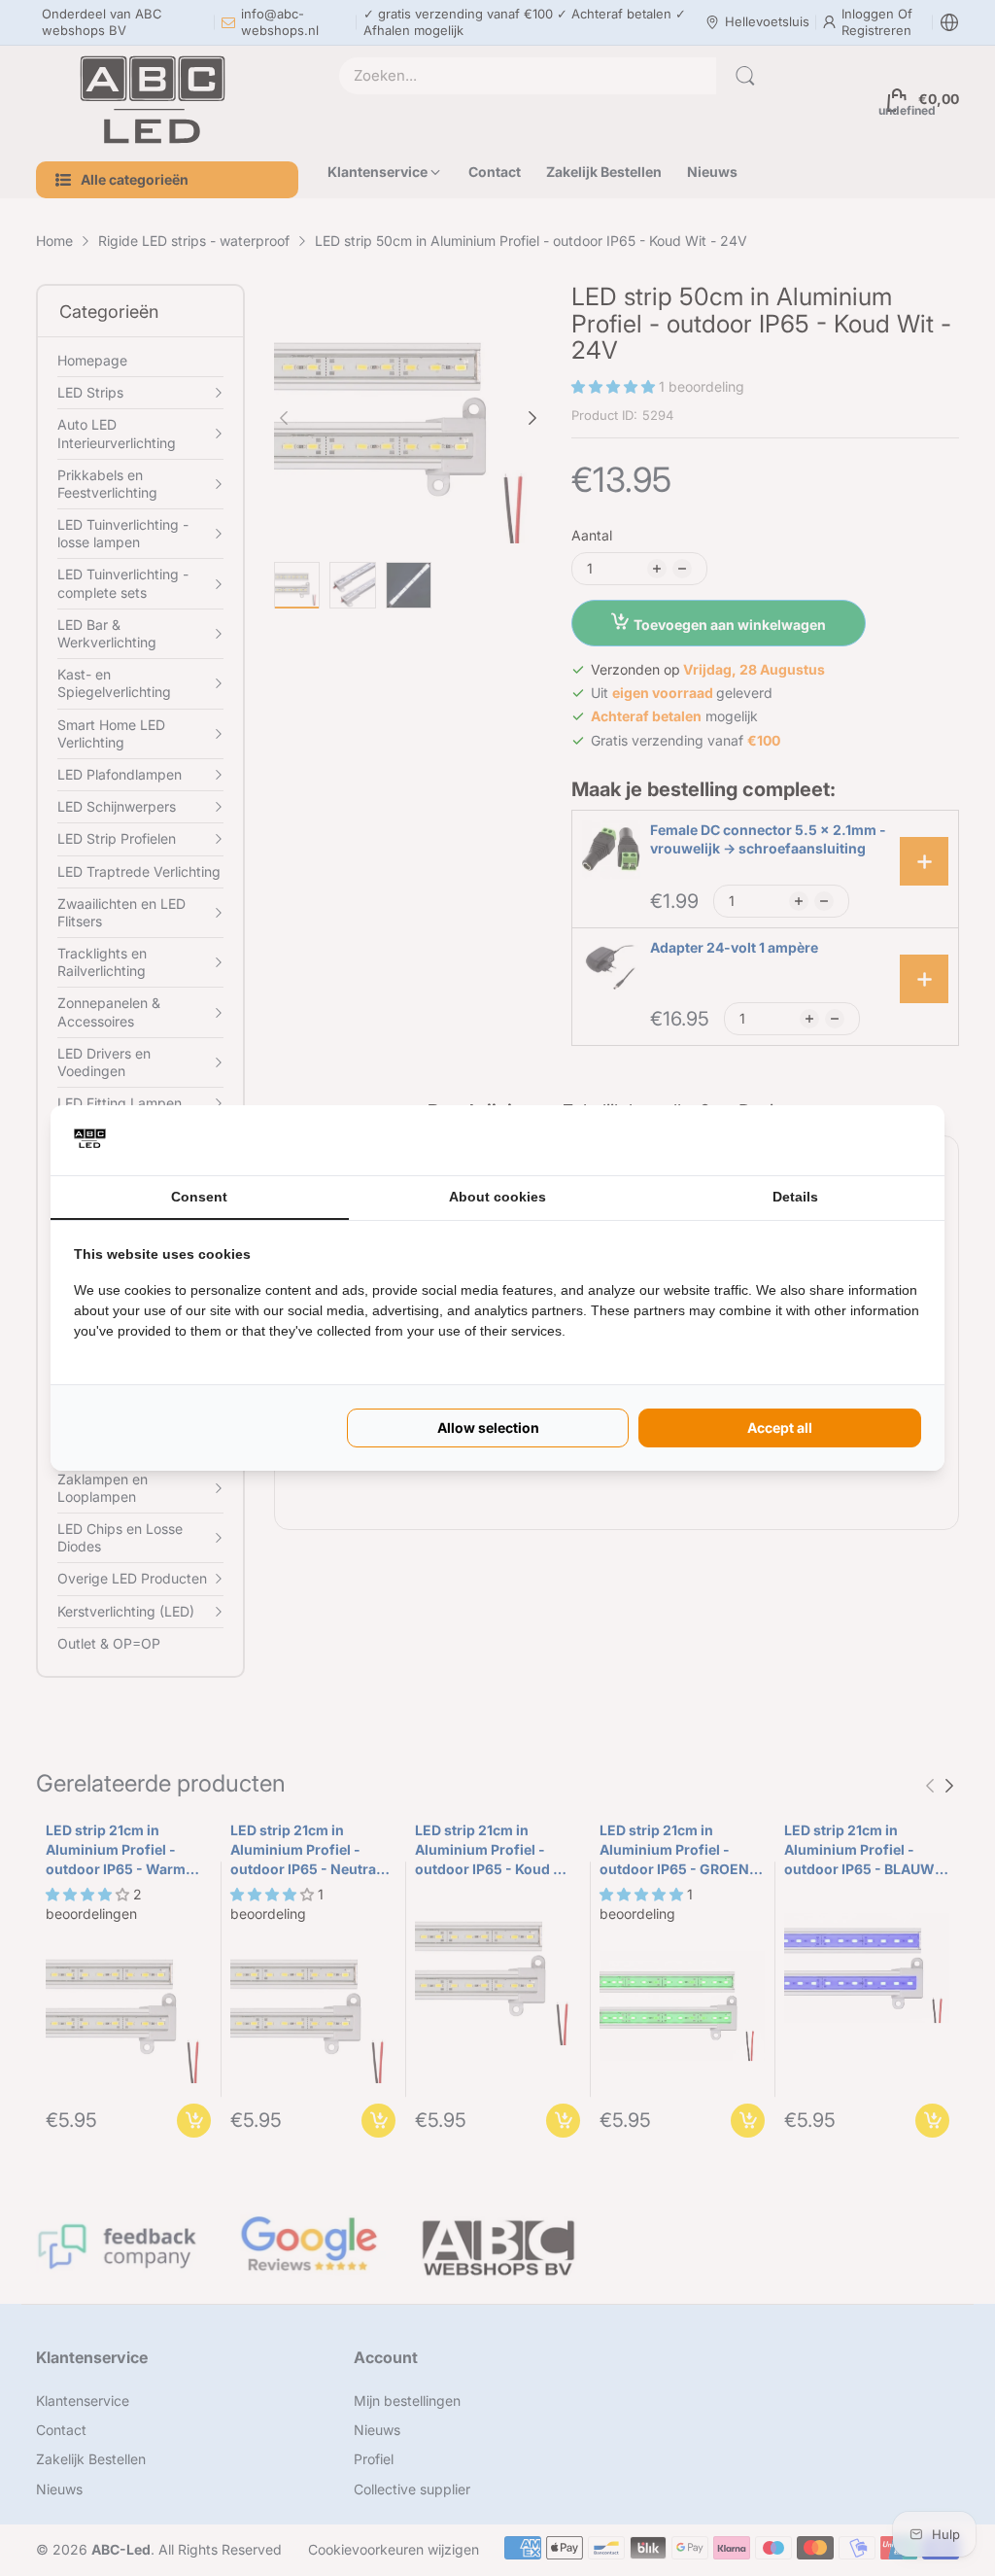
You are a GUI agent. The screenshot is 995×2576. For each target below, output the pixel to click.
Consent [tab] (199, 1197)
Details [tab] (795, 1197)
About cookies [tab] (497, 1197)
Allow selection (488, 1427)
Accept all (780, 1427)
